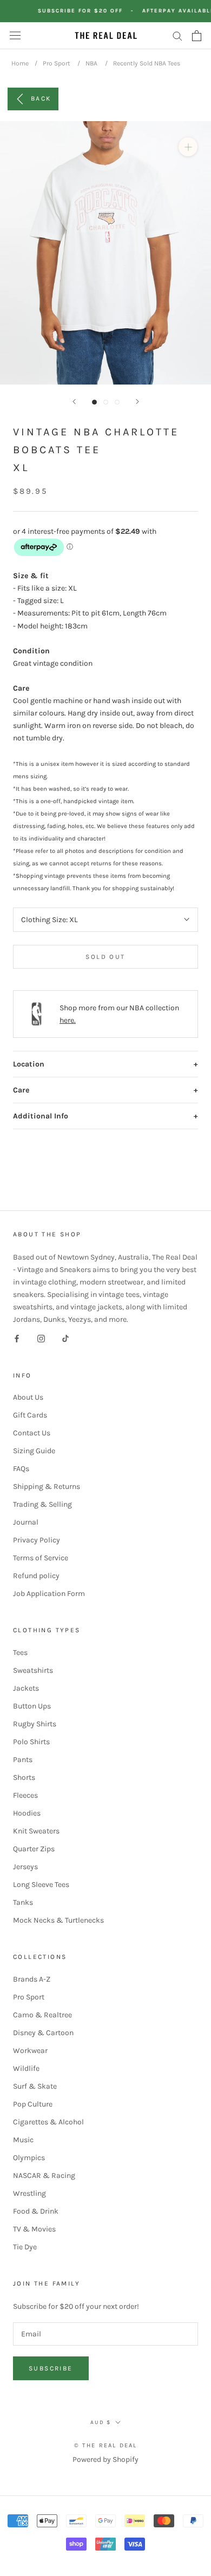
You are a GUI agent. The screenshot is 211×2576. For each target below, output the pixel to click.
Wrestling (29, 2193)
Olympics (29, 2158)
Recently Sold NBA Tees (147, 63)
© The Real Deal (106, 2445)
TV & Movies (34, 2229)
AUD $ (101, 2422)
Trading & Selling (42, 1504)
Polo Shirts (31, 1742)
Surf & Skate (35, 2086)
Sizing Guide (34, 1451)
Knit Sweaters (36, 1831)
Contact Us (32, 1433)
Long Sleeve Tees (41, 1885)
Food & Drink (36, 2211)
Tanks (23, 1902)
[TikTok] (65, 1338)
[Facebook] (17, 1338)
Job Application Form (49, 1594)
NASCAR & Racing (44, 2176)
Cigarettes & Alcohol (48, 2122)
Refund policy (36, 1576)
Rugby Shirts (35, 1724)
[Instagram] (41, 1338)
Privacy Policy (37, 1540)
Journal (26, 1522)
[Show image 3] (117, 402)
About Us (28, 1397)
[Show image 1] (94, 402)
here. (68, 1020)
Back (41, 98)
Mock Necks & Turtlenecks (58, 1920)
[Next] (137, 402)
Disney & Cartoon (43, 2033)
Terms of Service (41, 1558)
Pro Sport (57, 63)
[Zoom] (188, 147)
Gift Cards (30, 1415)
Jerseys (25, 1867)
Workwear (30, 2051)
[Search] (177, 35)
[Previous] (74, 402)
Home (20, 63)
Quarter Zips (34, 1849)
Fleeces (25, 1795)
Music (23, 2140)
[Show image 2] (106, 402)
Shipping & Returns (47, 1486)
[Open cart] (197, 36)
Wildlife (26, 2068)
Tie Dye (25, 2247)
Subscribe (51, 2368)
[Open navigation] (15, 35)
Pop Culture (33, 2104)
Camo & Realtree (42, 2015)
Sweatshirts (33, 1670)
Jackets (26, 1688)
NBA (91, 63)
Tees (20, 1653)
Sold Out (105, 957)
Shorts (24, 1777)
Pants (23, 1760)
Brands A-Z (32, 1979)
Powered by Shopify (105, 2459)
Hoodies (27, 1813)
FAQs (21, 1469)
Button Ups (32, 1706)
